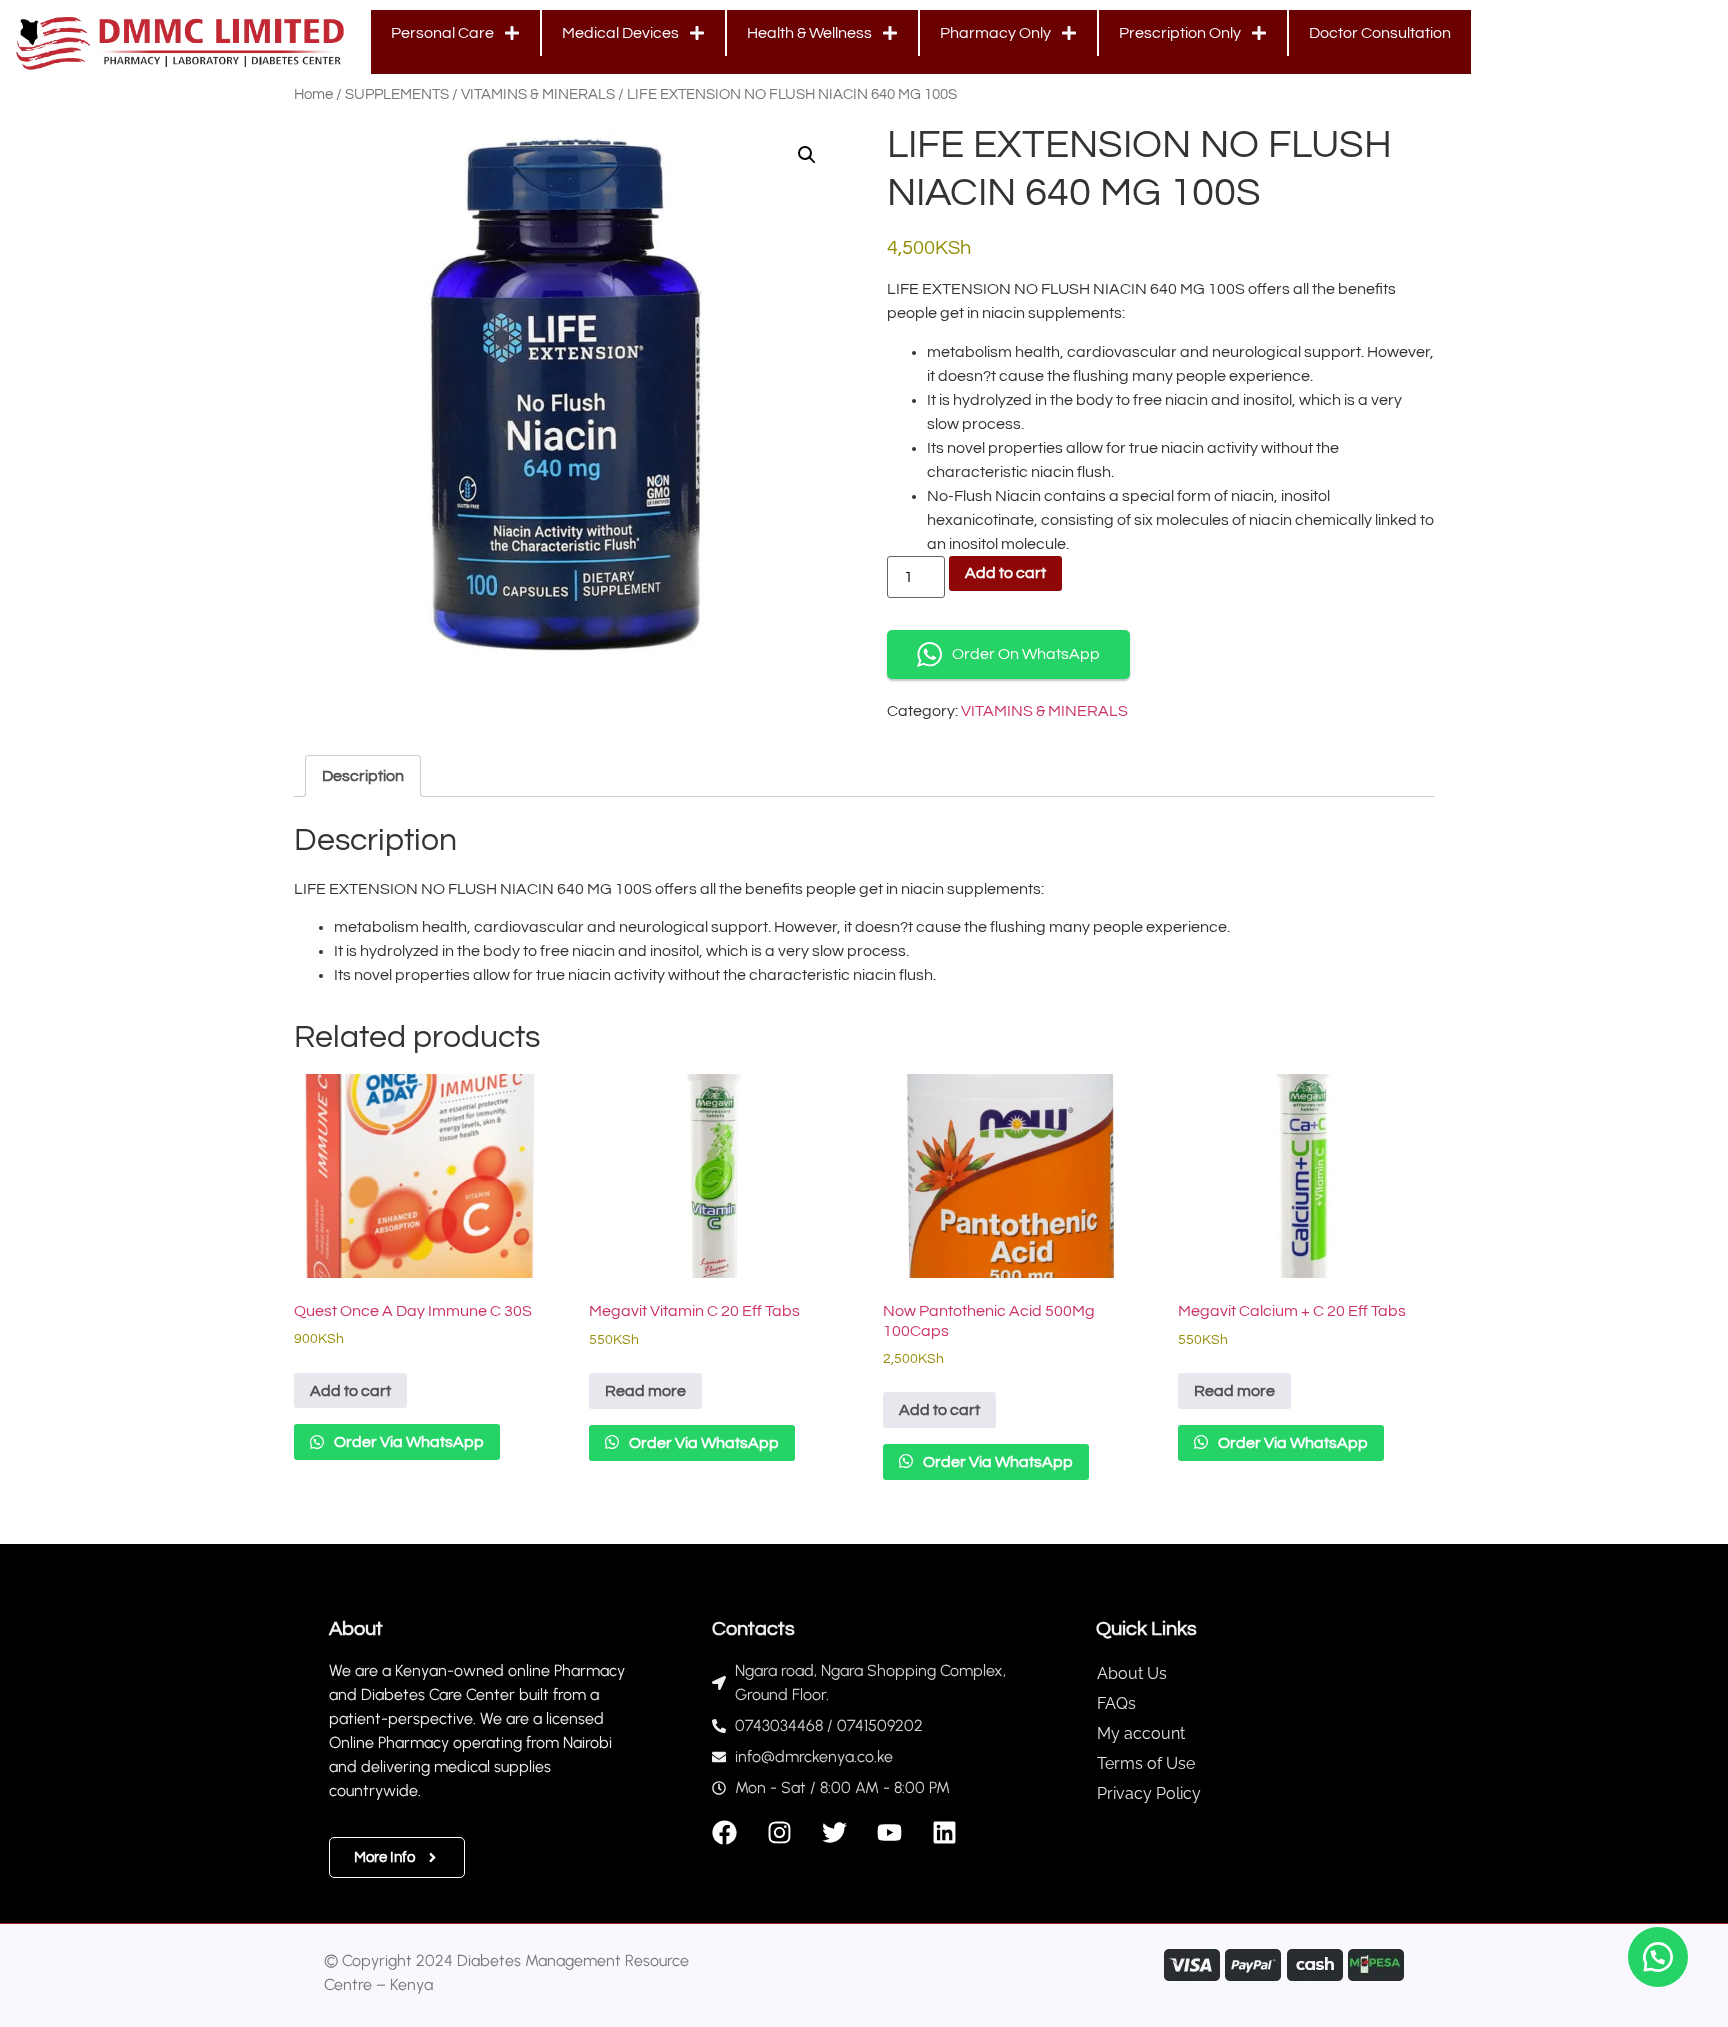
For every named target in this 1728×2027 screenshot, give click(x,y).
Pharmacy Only (995, 33)
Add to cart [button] (350, 1391)
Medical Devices (620, 33)
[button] (807, 155)
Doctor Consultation (1380, 33)
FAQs (1116, 1703)
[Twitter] (834, 1832)
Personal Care (442, 33)
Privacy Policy (1149, 1793)
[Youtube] (889, 1832)
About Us (1132, 1673)
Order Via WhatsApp (407, 1442)
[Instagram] (779, 1832)
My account (1141, 1733)
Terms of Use (1146, 1763)
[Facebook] (724, 1832)
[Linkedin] (944, 1832)
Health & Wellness (809, 33)
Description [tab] (363, 776)
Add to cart (1005, 573)
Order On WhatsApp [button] (1026, 654)
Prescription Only (1180, 33)
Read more (645, 1391)
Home (313, 94)
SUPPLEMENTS (397, 94)
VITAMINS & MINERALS (538, 94)
